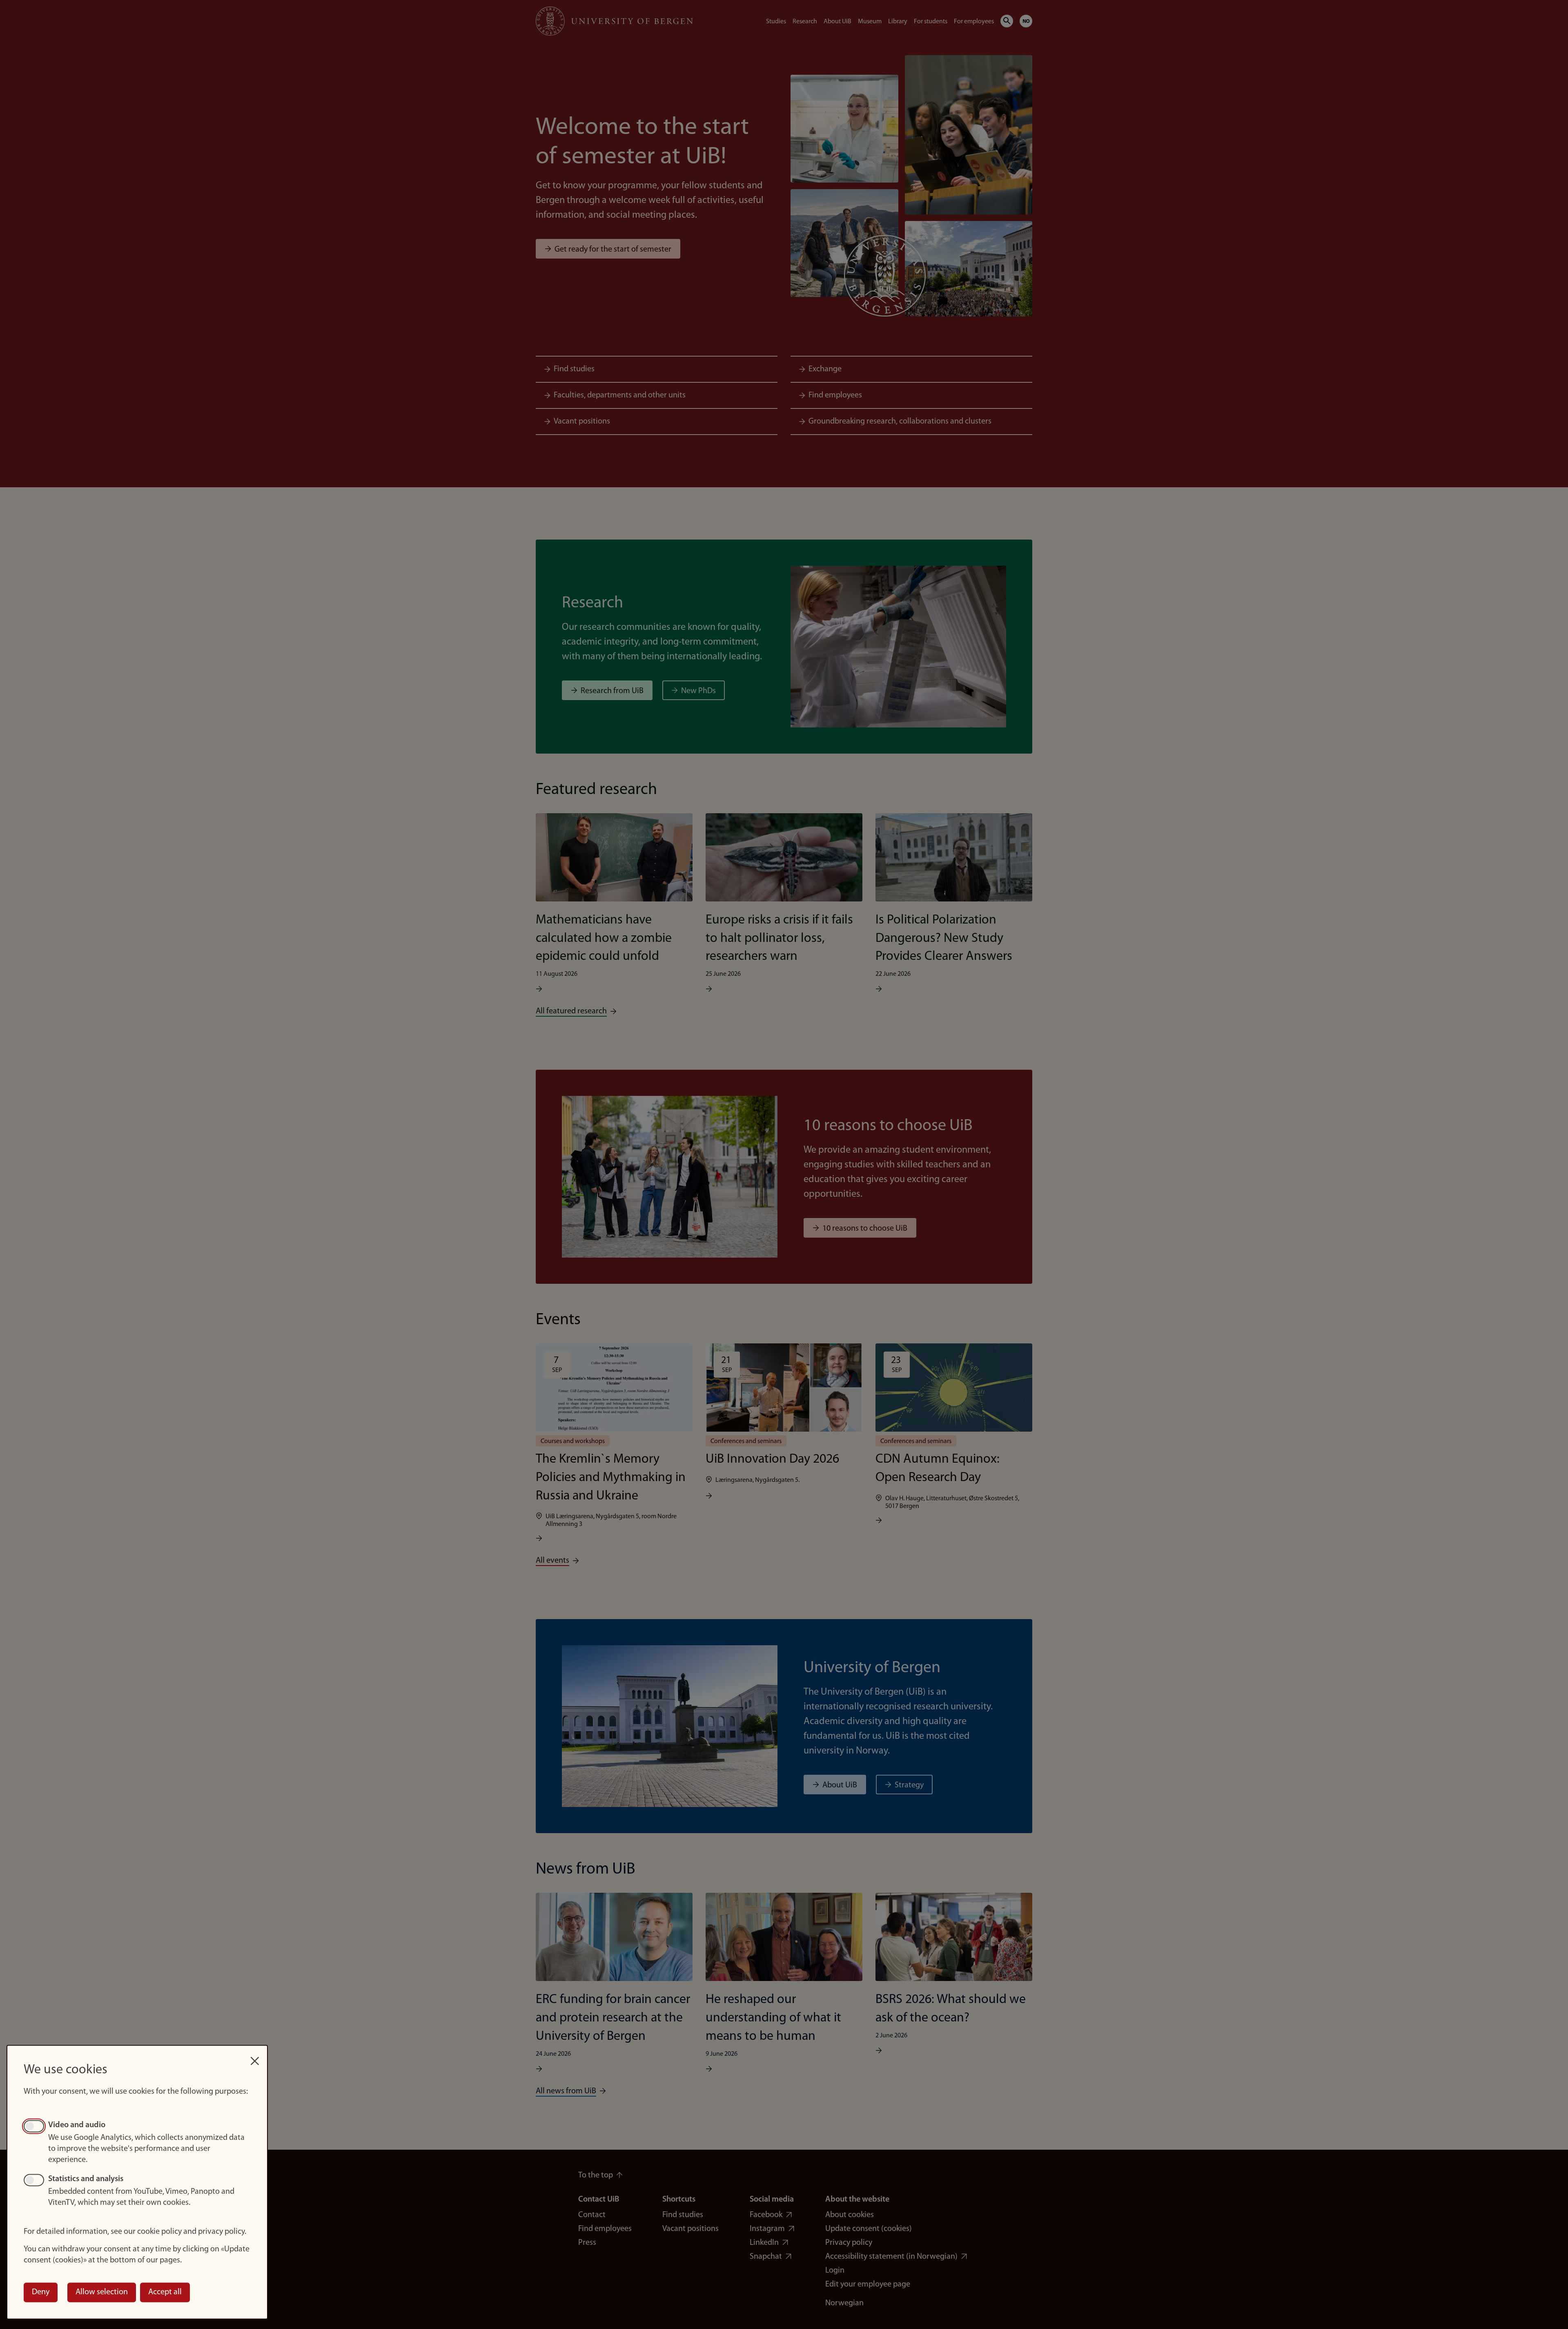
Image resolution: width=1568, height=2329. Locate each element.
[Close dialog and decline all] (255, 2057)
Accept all (165, 2292)
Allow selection (102, 2292)
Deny (41, 2292)
